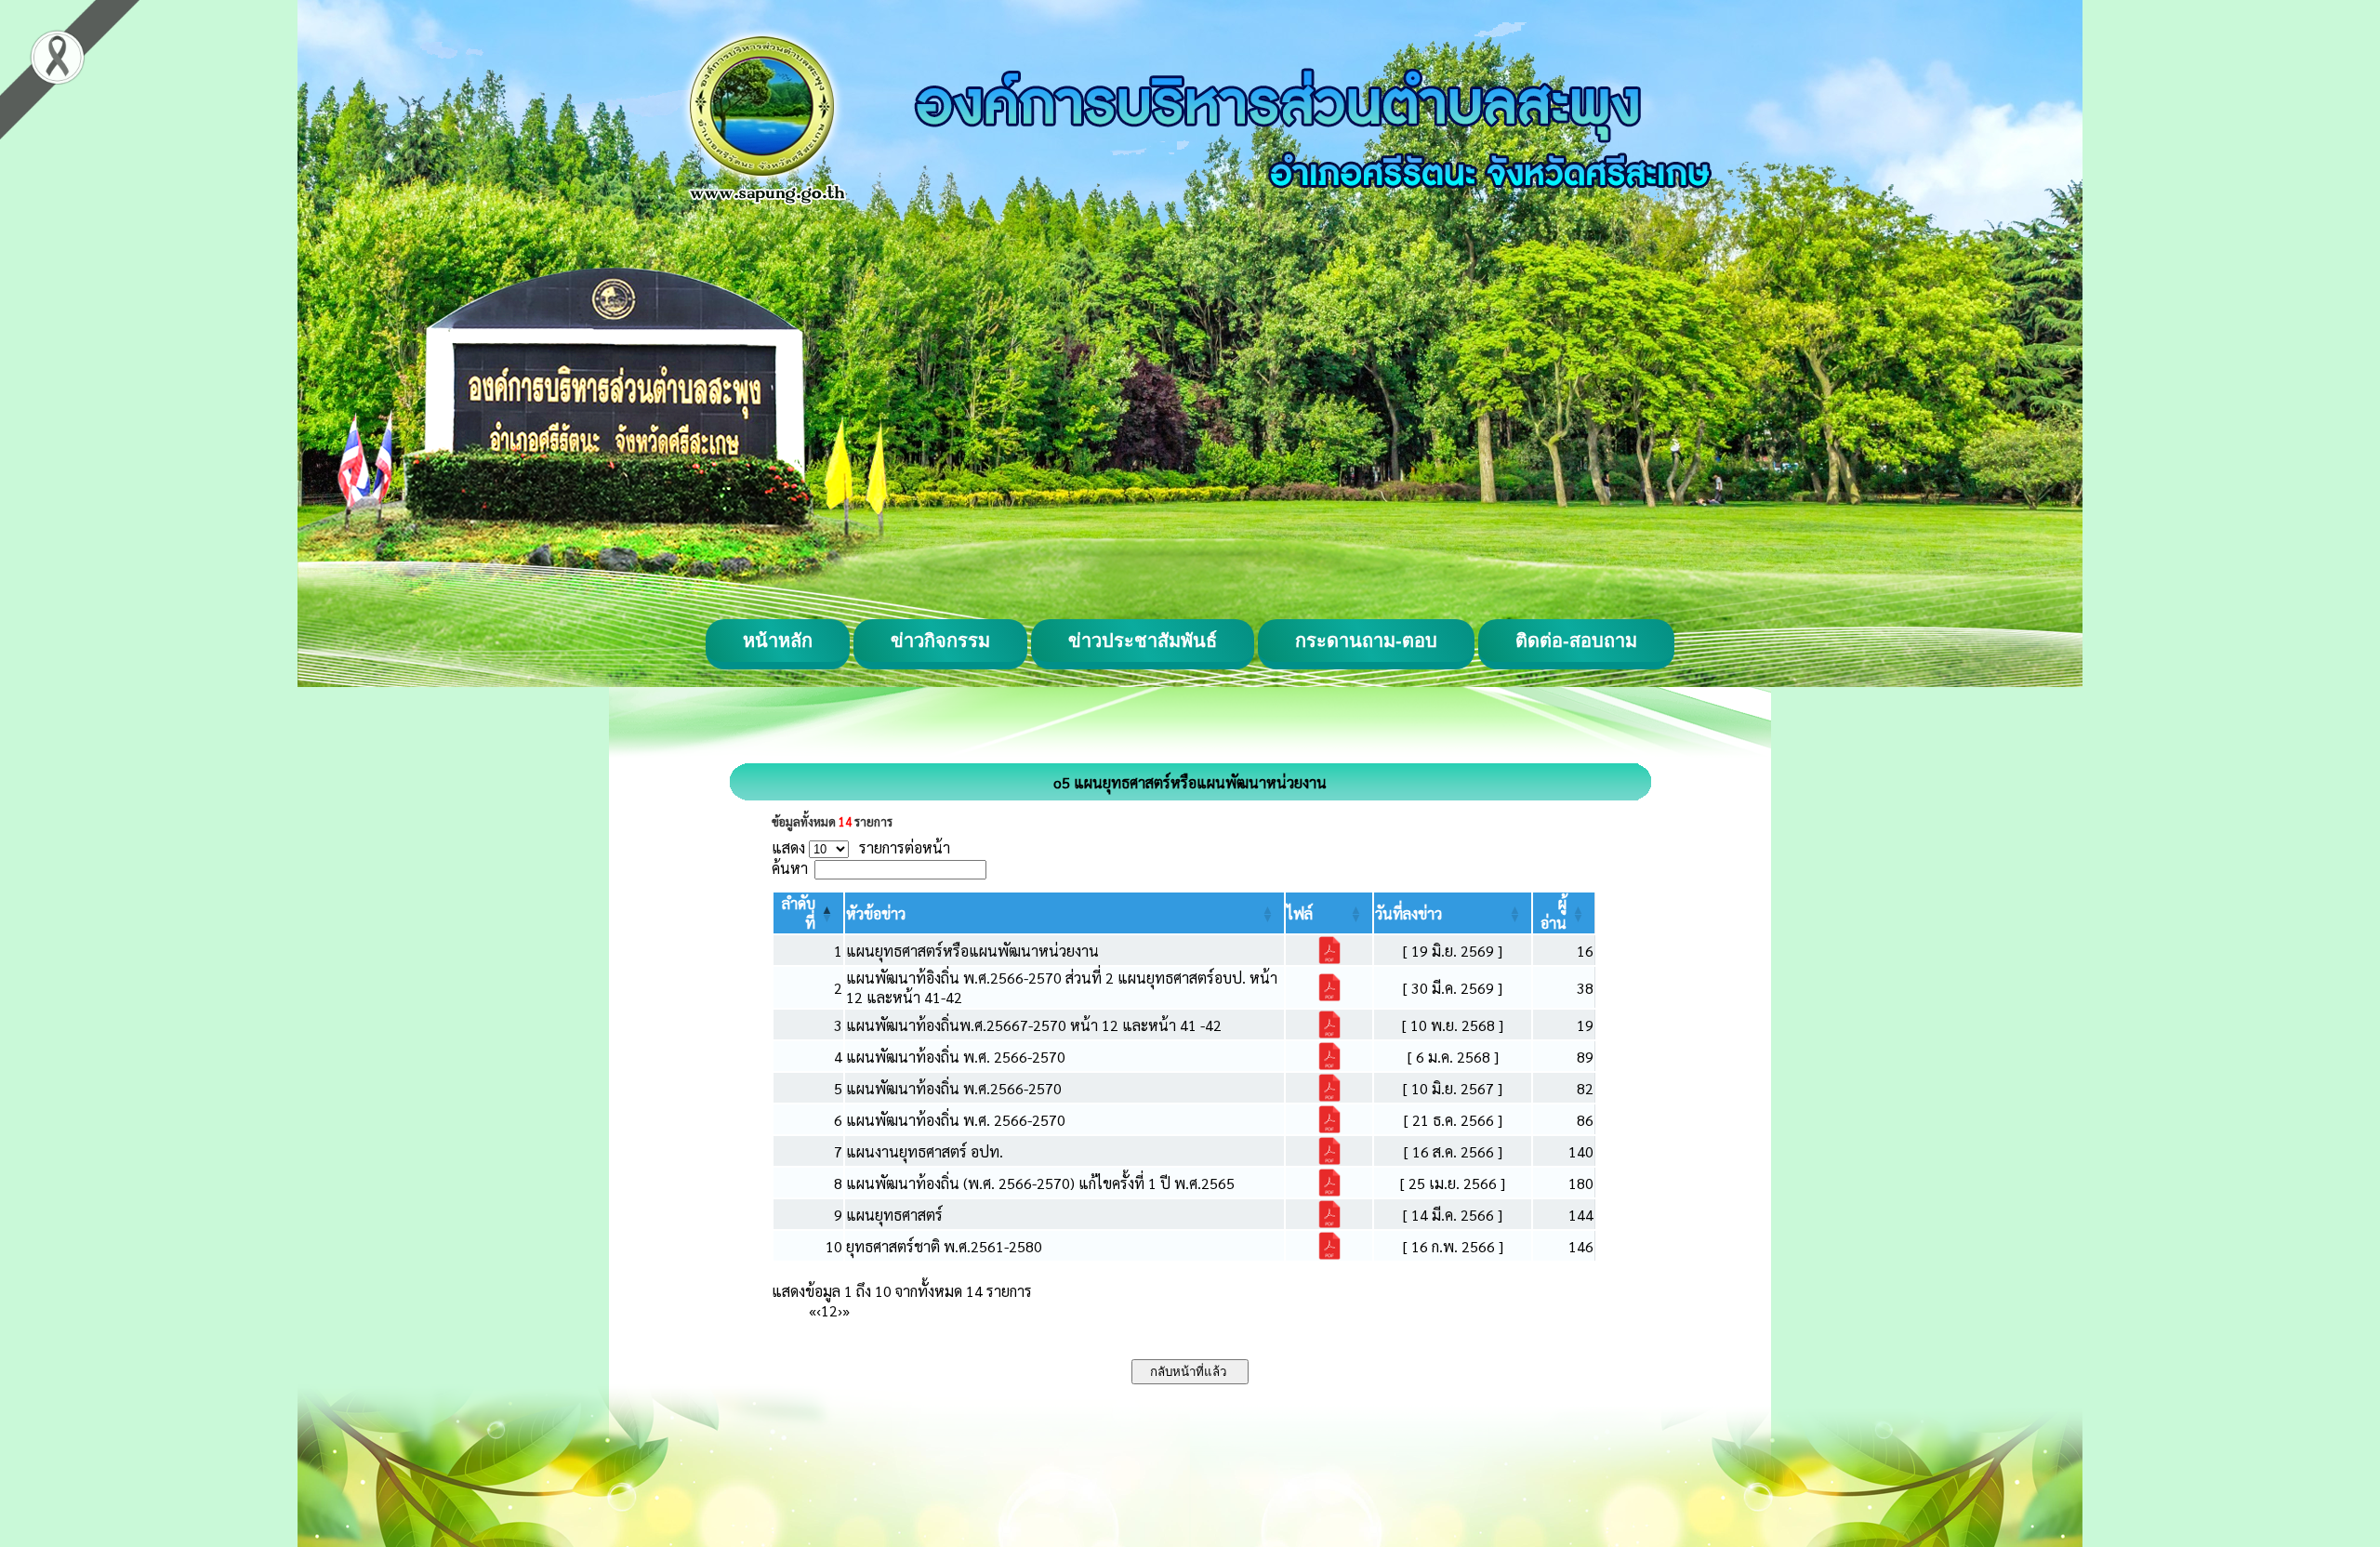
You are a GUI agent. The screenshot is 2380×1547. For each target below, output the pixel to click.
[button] (876, 913)
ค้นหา (790, 868)
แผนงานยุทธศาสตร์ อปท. (925, 1151)
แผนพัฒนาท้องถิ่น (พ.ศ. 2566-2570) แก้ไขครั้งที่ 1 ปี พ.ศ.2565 (1040, 1183)
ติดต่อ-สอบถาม (1576, 641)
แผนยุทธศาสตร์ (894, 1215)
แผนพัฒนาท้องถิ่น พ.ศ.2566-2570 (954, 1088)
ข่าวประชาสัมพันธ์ (1143, 641)
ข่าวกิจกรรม (940, 641)
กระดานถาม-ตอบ (1366, 641)
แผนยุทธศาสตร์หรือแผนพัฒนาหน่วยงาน (972, 951)
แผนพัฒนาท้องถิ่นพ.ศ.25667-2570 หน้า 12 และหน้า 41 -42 (1034, 1025)
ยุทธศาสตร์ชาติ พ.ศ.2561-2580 (944, 1246)
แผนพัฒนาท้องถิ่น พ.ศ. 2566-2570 (956, 1057)
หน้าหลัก (778, 641)
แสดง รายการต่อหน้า (861, 847)
